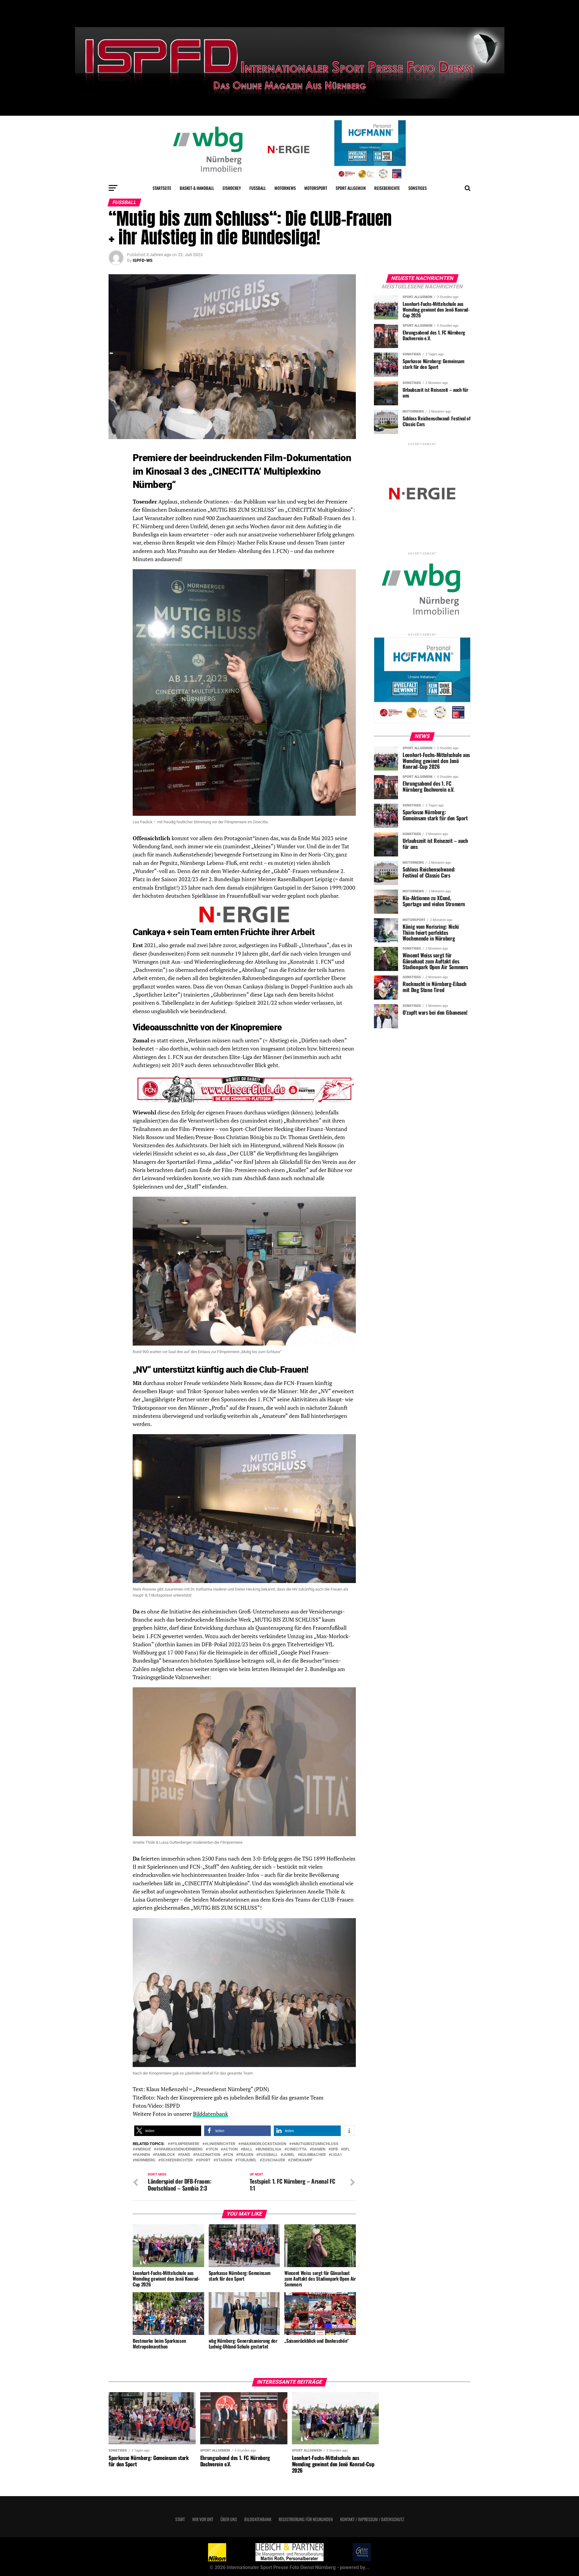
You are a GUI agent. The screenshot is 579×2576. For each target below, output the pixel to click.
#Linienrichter (220, 2144)
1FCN (213, 2149)
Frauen (246, 2155)
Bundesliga (270, 2149)
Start (180, 2519)
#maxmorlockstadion (263, 2144)
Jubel (289, 2155)
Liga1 (337, 2155)
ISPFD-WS (143, 260)
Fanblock (165, 2155)
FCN (229, 2155)
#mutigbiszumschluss (315, 2144)
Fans (185, 2155)
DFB (334, 2149)
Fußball (258, 188)
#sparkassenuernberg (179, 2149)
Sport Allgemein (351, 188)
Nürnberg (145, 2160)
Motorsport (316, 188)
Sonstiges (418, 188)
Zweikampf (301, 2160)
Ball (248, 2149)
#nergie (143, 2149)
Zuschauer (274, 2160)
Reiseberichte (387, 188)
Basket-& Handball (197, 188)
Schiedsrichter (177, 2160)
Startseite (162, 188)
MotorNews (285, 188)
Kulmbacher (313, 2155)
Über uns (229, 2519)
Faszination (208, 2155)
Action (230, 2149)
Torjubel (247, 2160)
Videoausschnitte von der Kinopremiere (207, 1027)
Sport (204, 2160)
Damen (319, 2149)
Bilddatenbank (210, 2114)
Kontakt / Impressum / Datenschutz (372, 2519)
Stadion (224, 2160)
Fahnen (142, 2155)
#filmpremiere (185, 2144)
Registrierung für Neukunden (306, 2519)
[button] (168, 2131)
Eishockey (232, 188)
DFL (346, 2149)
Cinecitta (297, 2149)
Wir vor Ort (203, 2519)
